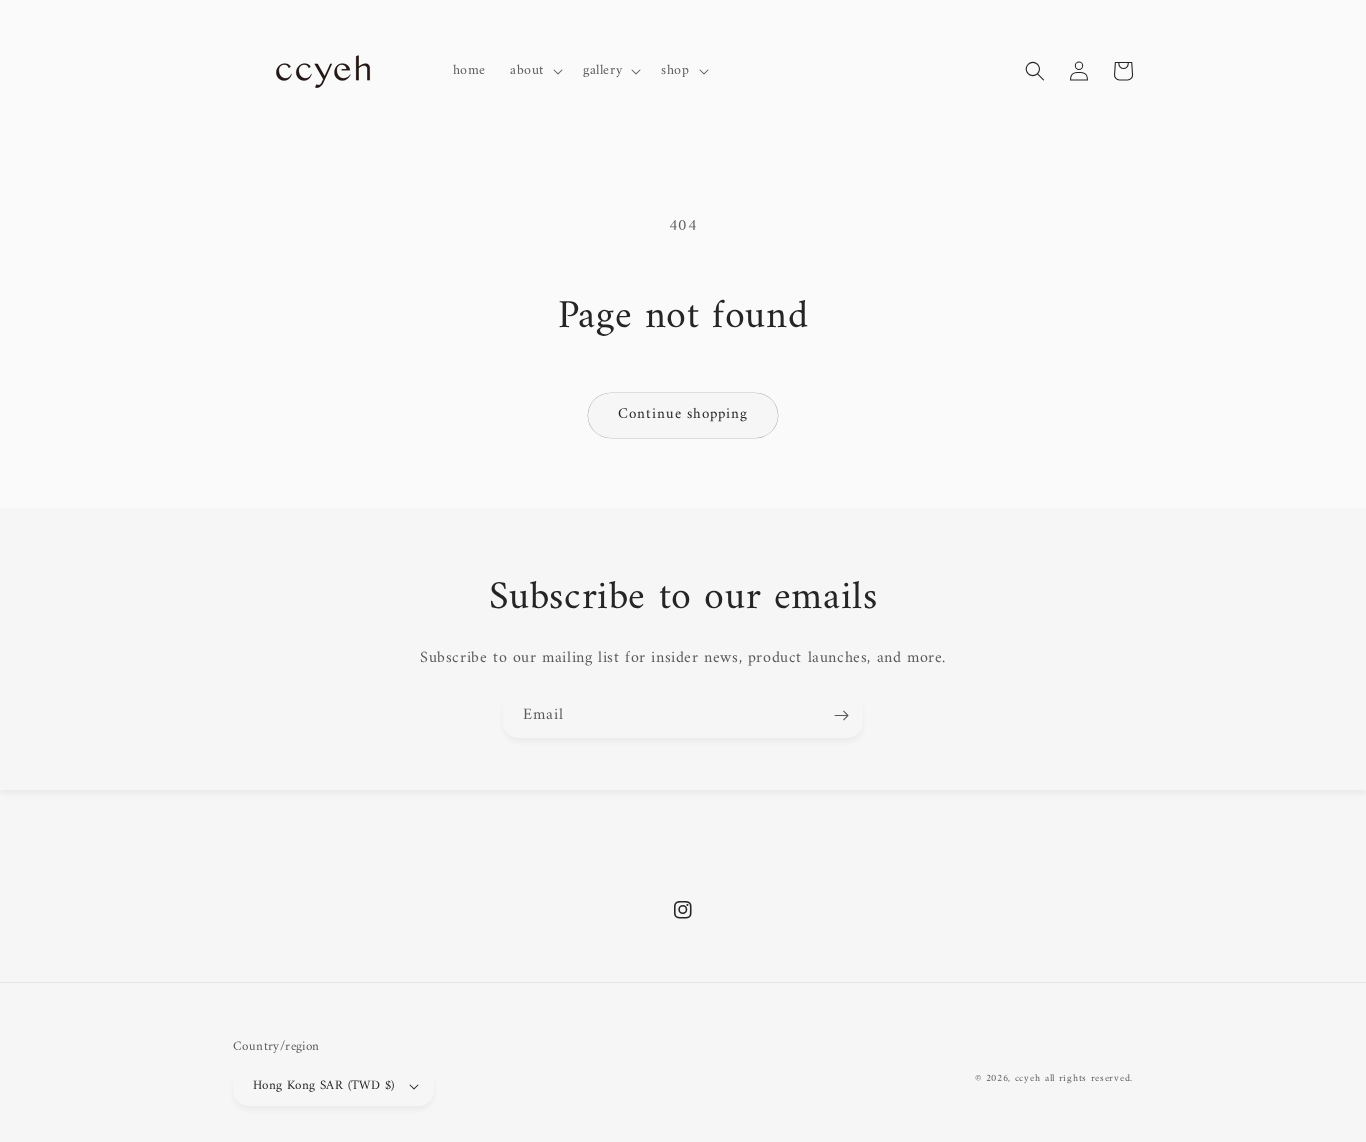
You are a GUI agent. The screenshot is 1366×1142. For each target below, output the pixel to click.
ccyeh (1028, 1078)
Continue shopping (683, 414)
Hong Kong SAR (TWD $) (323, 1085)
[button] (534, 71)
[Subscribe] (841, 715)
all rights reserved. (1089, 1078)
